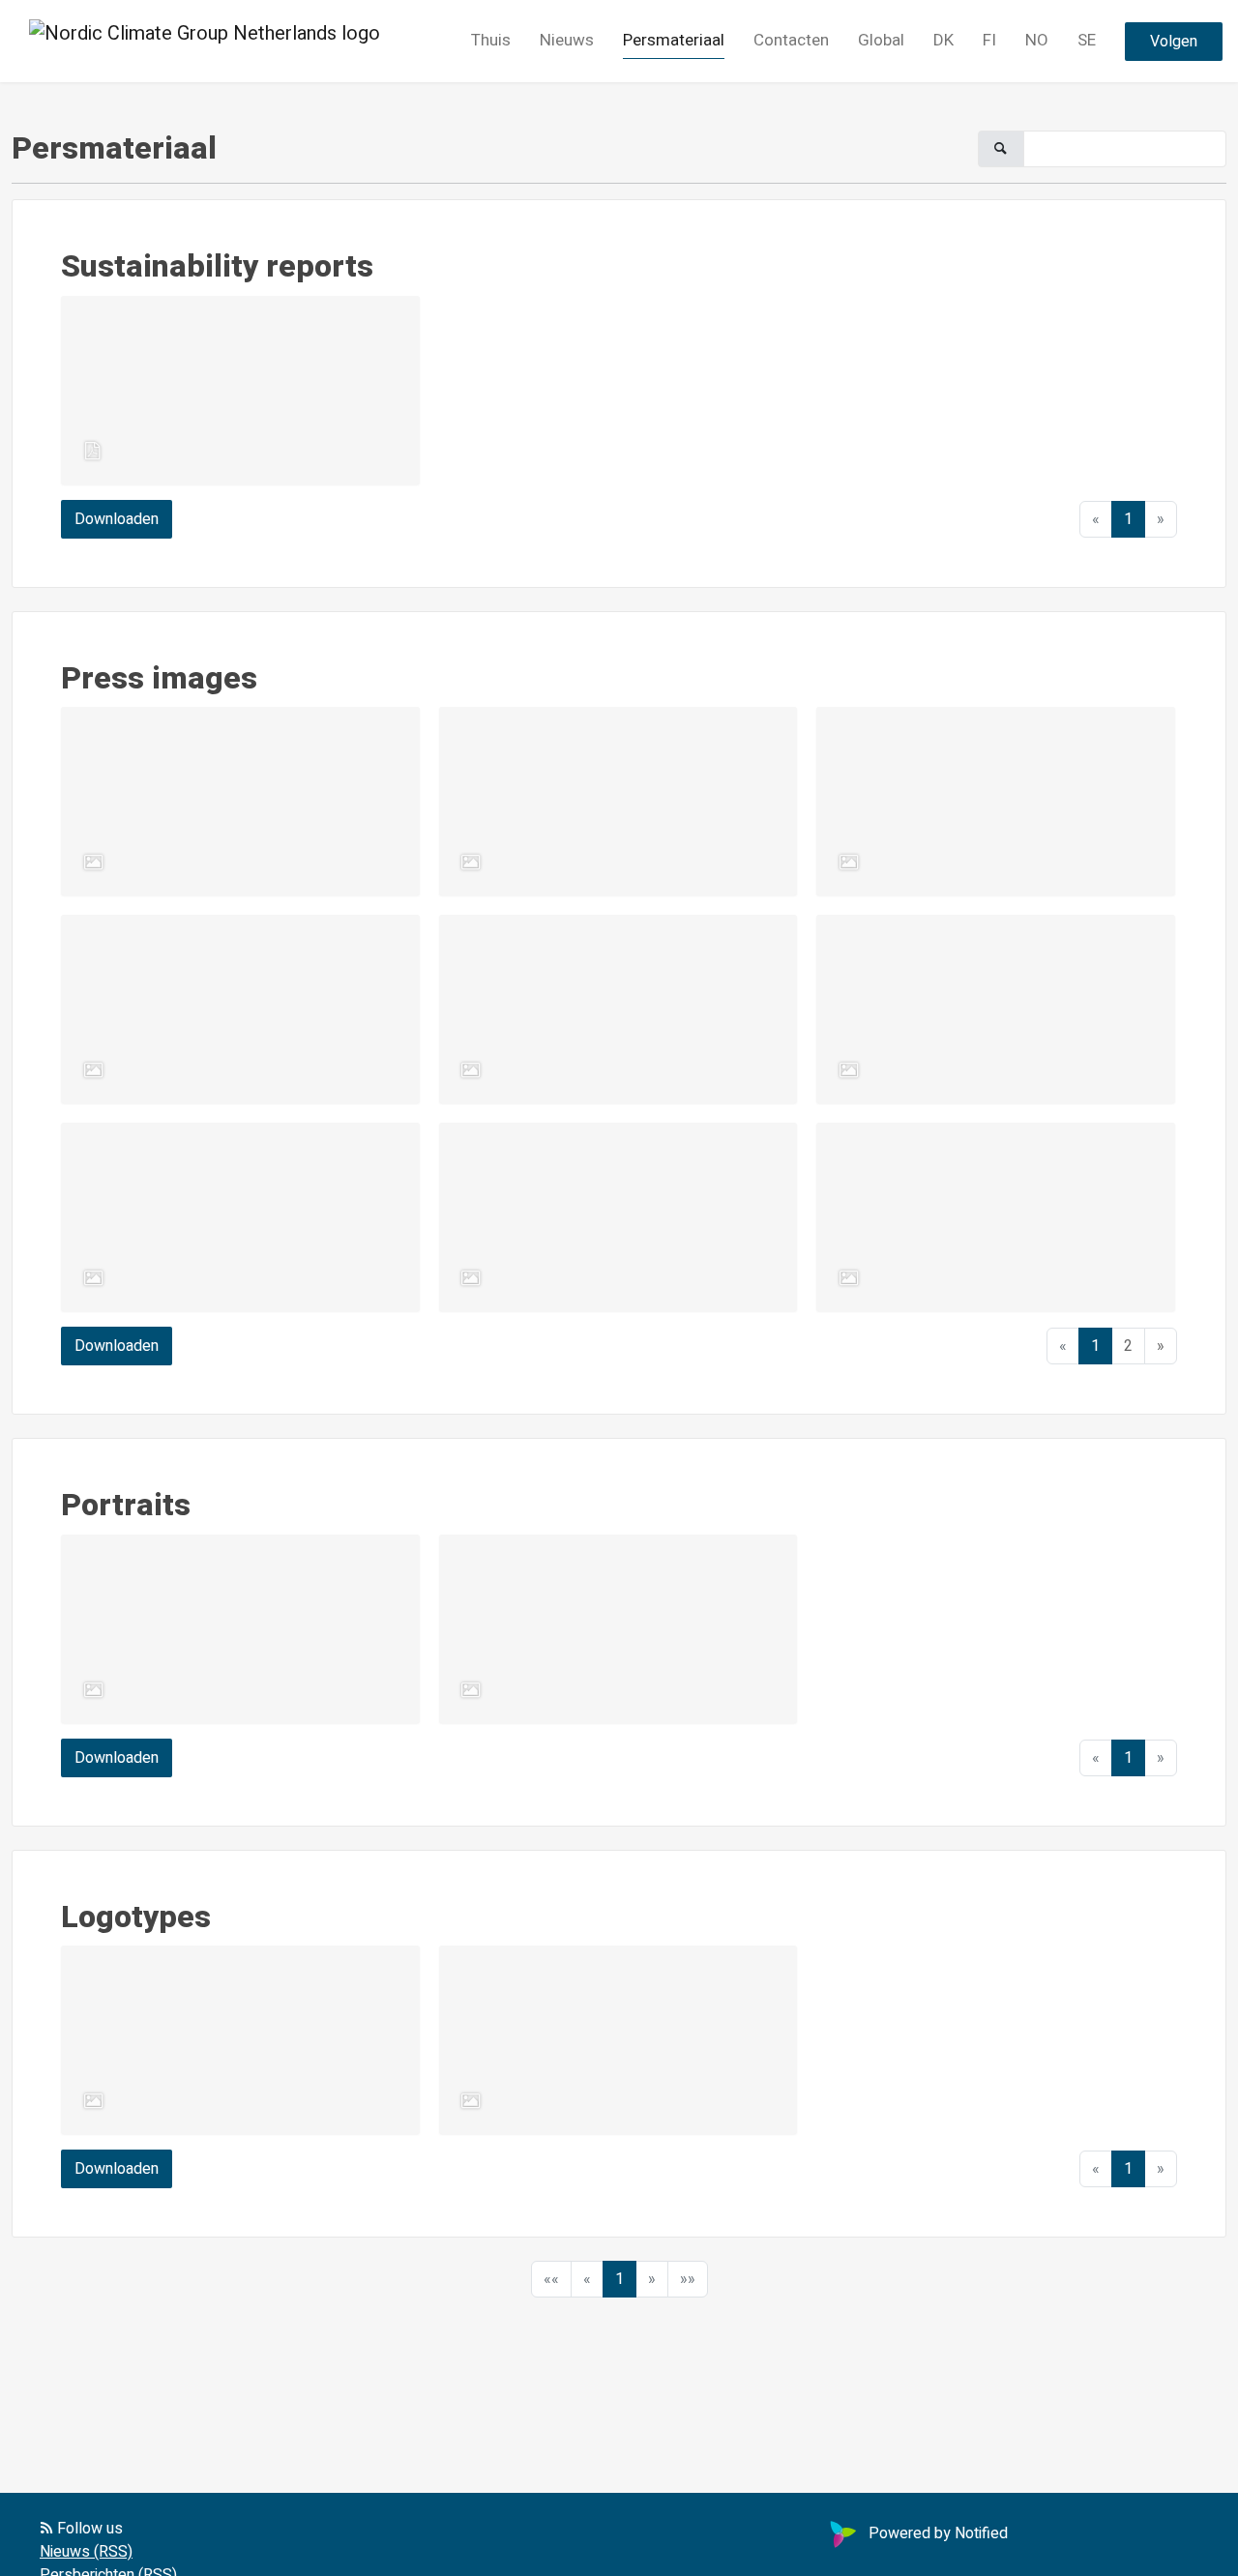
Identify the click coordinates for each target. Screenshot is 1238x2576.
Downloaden (117, 519)
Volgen (1174, 42)
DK (943, 40)
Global (881, 40)
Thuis (491, 40)
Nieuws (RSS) (86, 2552)
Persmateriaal (674, 40)
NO (1037, 40)
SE (1087, 40)
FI (989, 40)
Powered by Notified (938, 2533)
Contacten (791, 40)
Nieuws (567, 40)
